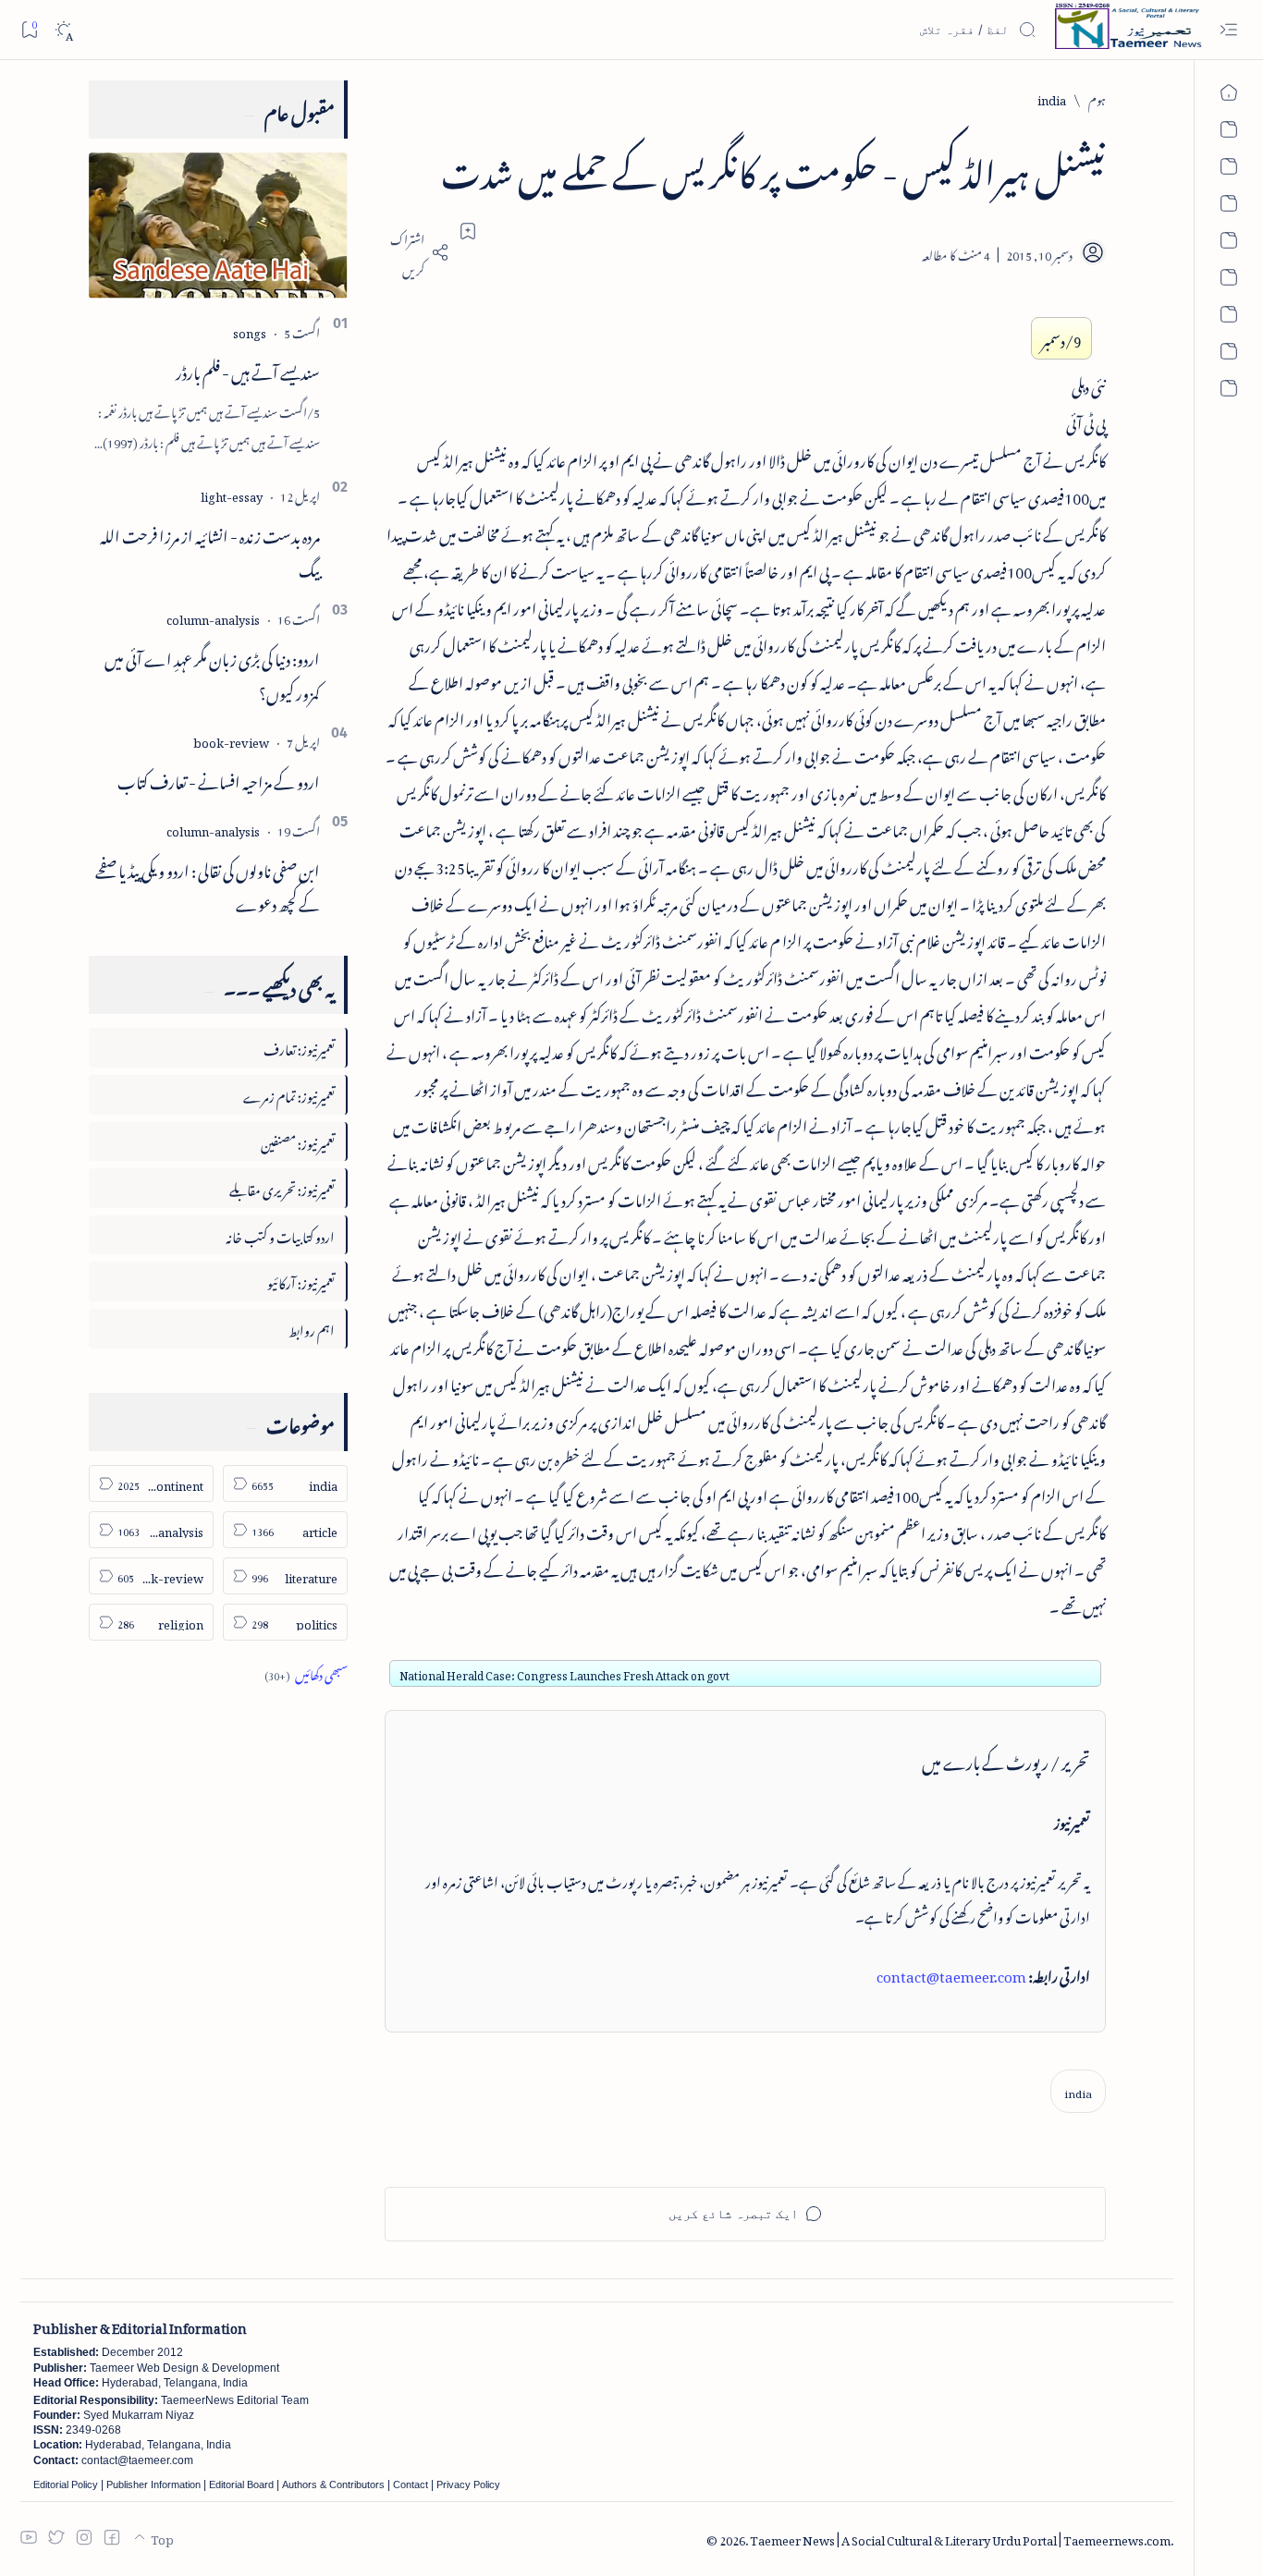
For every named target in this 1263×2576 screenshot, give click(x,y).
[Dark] (63, 30)
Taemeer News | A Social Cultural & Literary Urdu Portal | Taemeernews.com (960, 2538)
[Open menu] (1228, 30)
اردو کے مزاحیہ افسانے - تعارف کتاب (219, 779)
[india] (1078, 2091)
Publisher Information (153, 2484)
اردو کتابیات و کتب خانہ (280, 1234)
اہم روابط (312, 1328)
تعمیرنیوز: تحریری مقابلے (282, 1187)
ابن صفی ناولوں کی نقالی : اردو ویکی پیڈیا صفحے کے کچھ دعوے (208, 885)
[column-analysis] (213, 617)
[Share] (417, 252)
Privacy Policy (468, 2484)
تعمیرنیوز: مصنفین (298, 1141)
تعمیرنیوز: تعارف (299, 1047)
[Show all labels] (306, 1673)
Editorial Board (241, 2484)
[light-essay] (232, 494)
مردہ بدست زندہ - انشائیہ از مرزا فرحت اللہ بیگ (210, 550)
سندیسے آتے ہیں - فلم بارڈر (248, 370)
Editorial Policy (66, 2484)
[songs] (250, 330)
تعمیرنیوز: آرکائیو (301, 1281)
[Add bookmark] (468, 231)
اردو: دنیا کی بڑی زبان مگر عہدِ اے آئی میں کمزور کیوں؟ (212, 673)
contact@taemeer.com (951, 1973)
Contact (411, 2484)
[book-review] (231, 740)
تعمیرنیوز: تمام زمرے (289, 1094)
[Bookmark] (29, 29)
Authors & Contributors (333, 2484)
